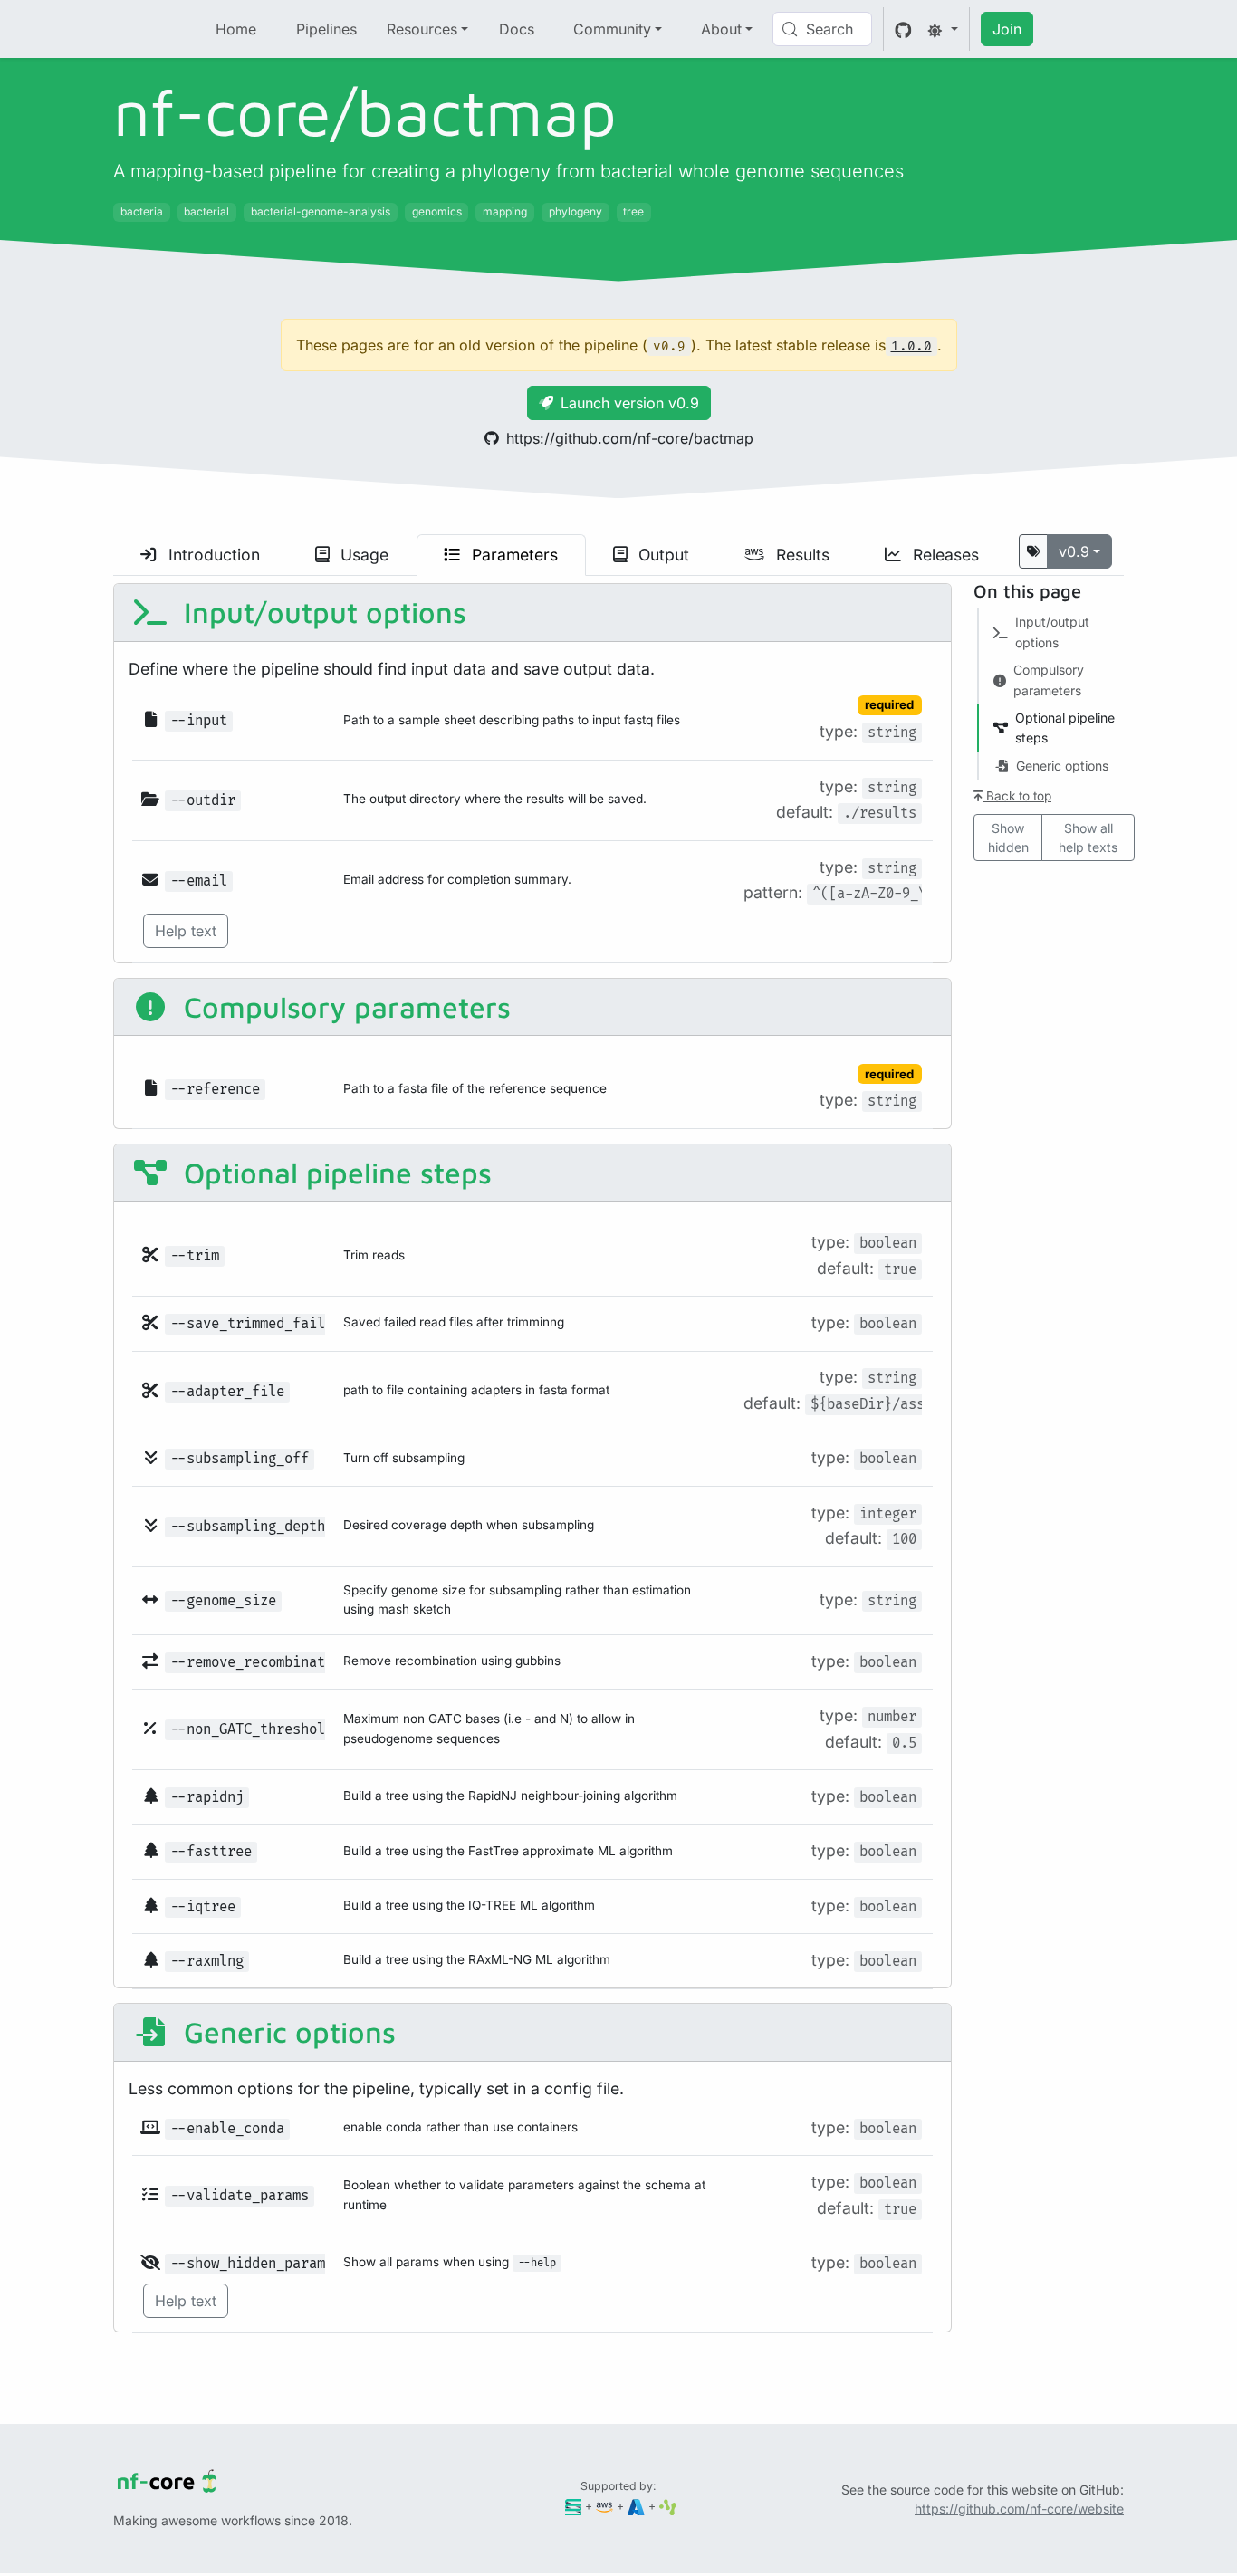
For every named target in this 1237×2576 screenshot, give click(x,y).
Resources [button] (422, 29)
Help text (186, 931)
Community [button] (612, 29)
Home (236, 29)
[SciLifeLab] (668, 2506)
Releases (944, 555)
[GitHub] (903, 29)
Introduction (212, 555)
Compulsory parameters (343, 1007)
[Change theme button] (943, 29)
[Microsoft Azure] (636, 2506)
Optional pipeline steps (334, 1173)
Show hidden (1008, 838)
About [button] (721, 29)
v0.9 (1074, 551)
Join (1007, 29)
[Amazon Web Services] (604, 2506)
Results (801, 555)
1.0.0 (911, 346)
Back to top (1017, 796)
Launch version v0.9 (630, 403)
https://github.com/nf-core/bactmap (630, 438)
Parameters (513, 555)
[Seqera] (574, 2506)
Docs (517, 29)
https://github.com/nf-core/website (1019, 2509)
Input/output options (321, 612)
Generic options (286, 2032)
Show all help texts (1088, 838)
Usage (362, 555)
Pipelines (326, 29)
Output (662, 555)
